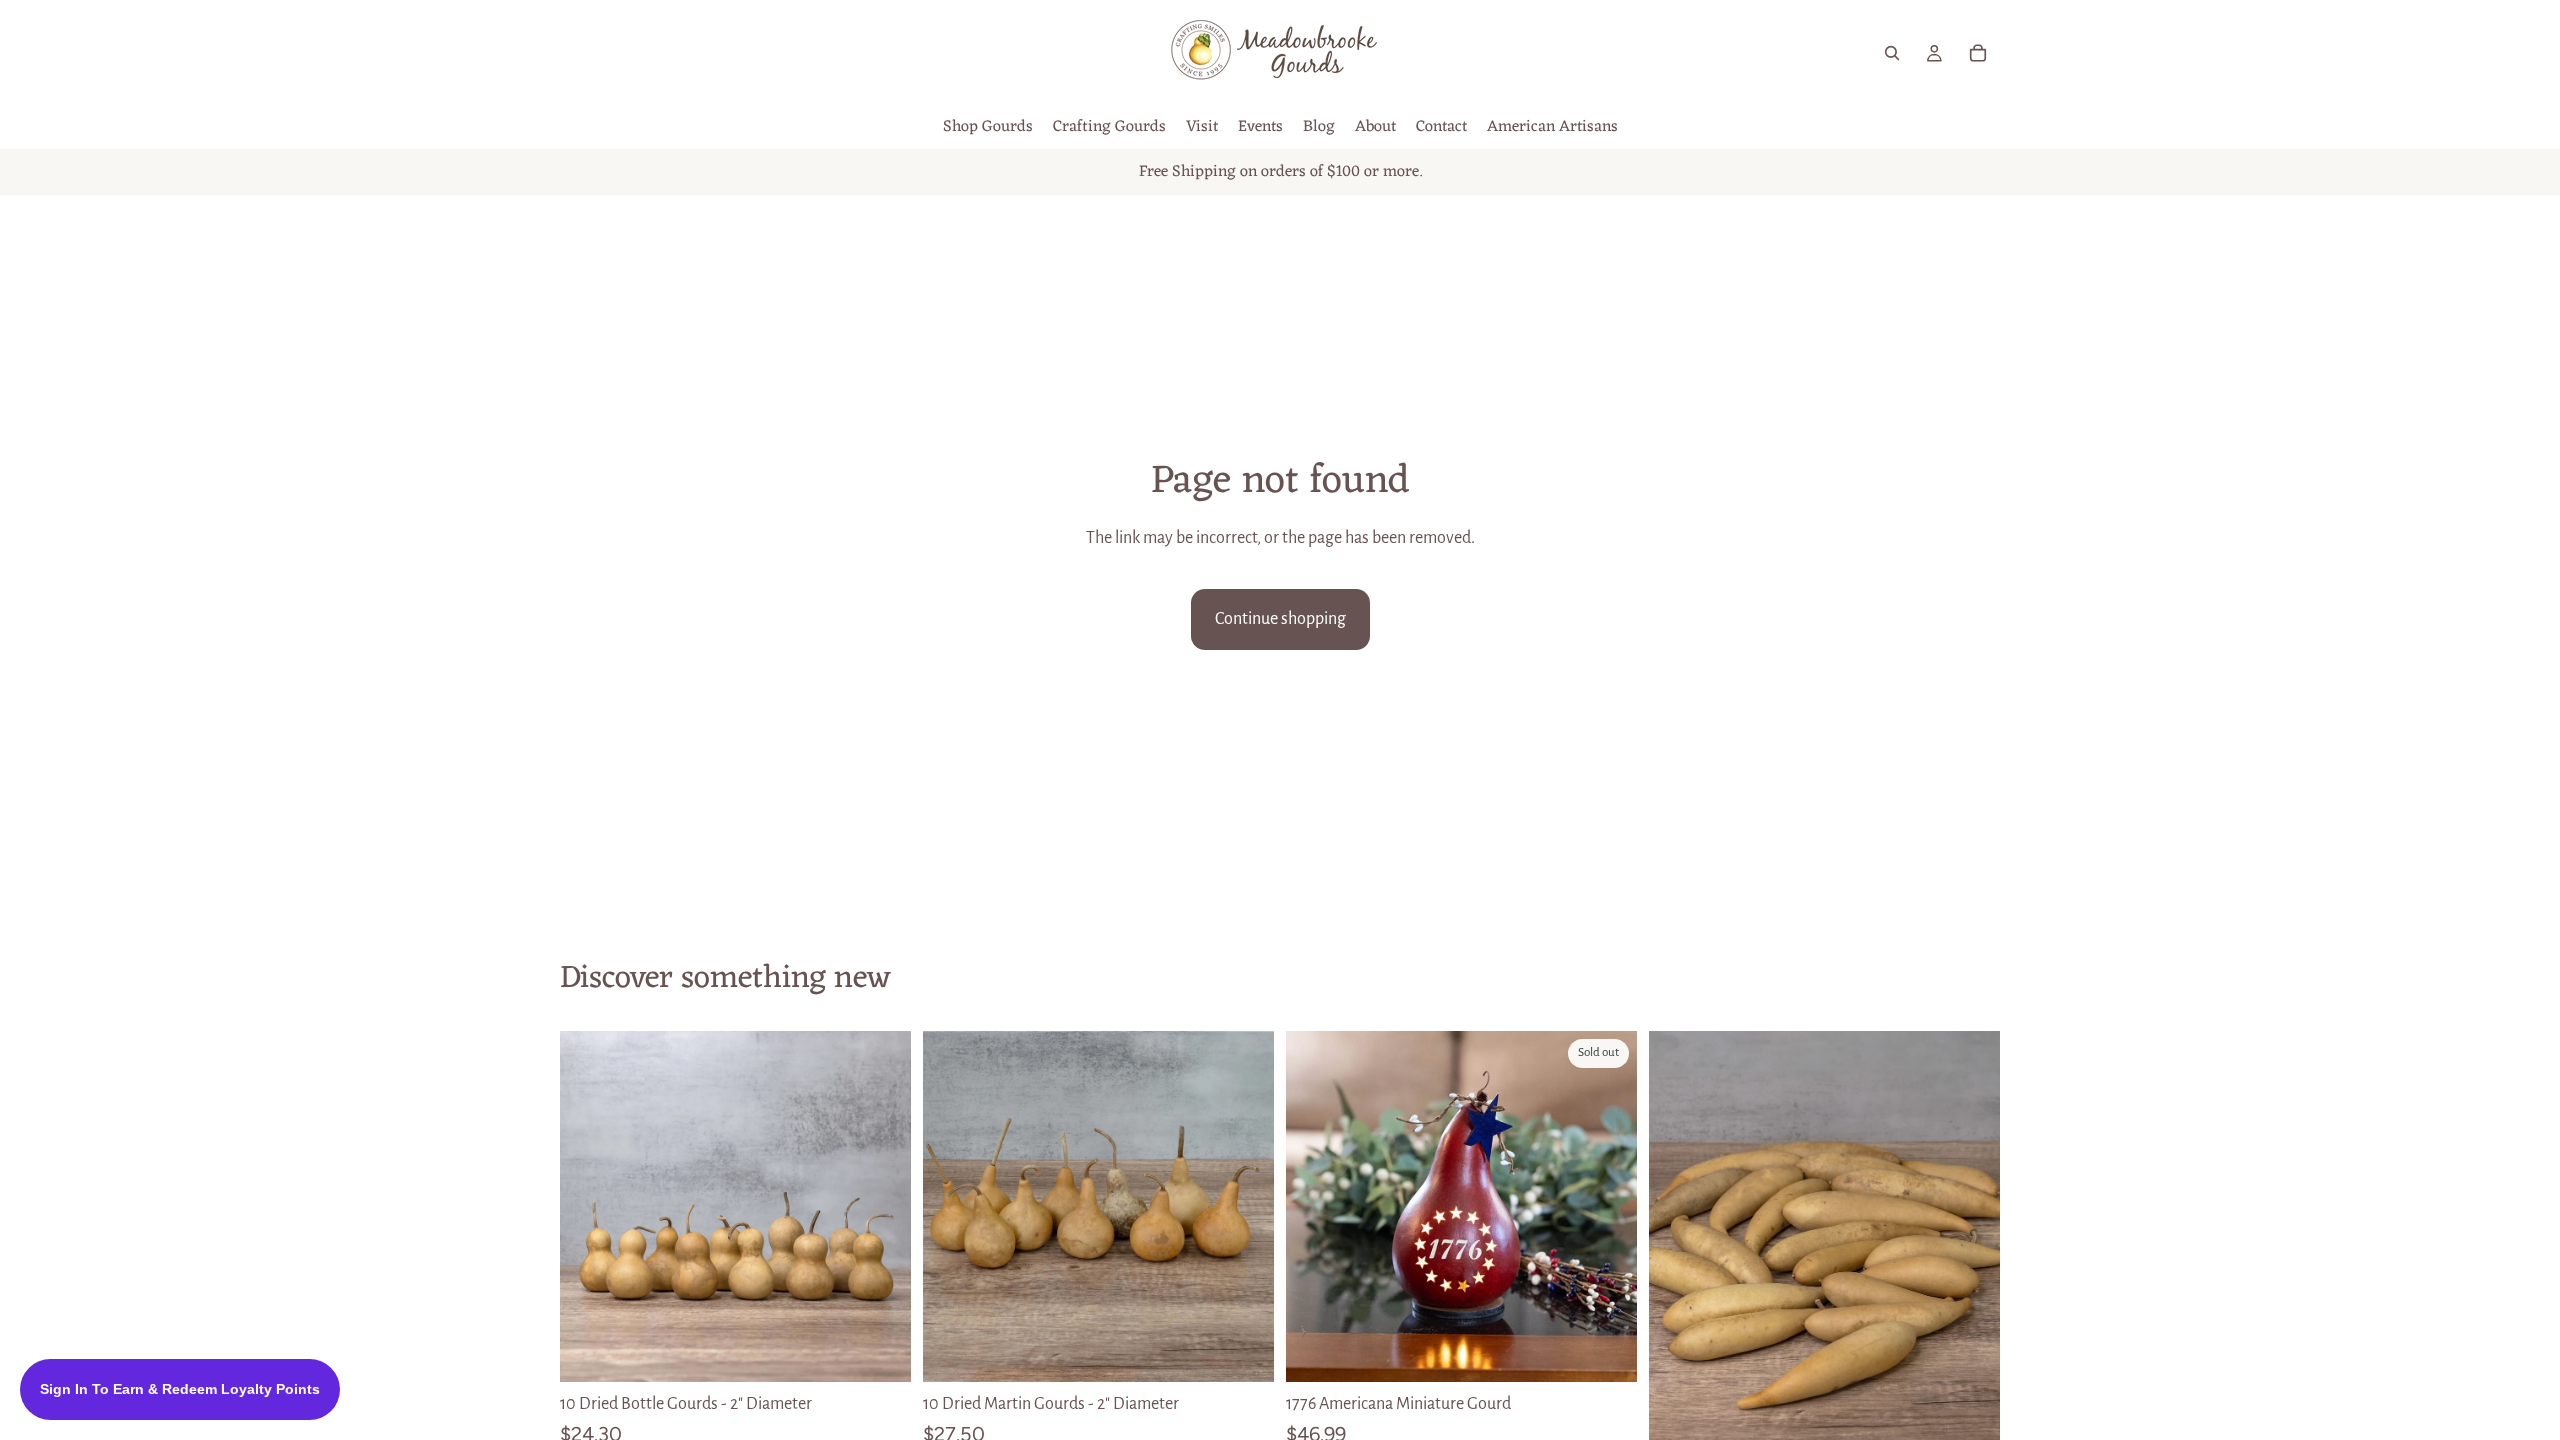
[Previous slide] (590, 1207)
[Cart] (1978, 53)
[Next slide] (881, 1207)
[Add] (880, 1351)
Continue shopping (1280, 619)
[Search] (1892, 53)
